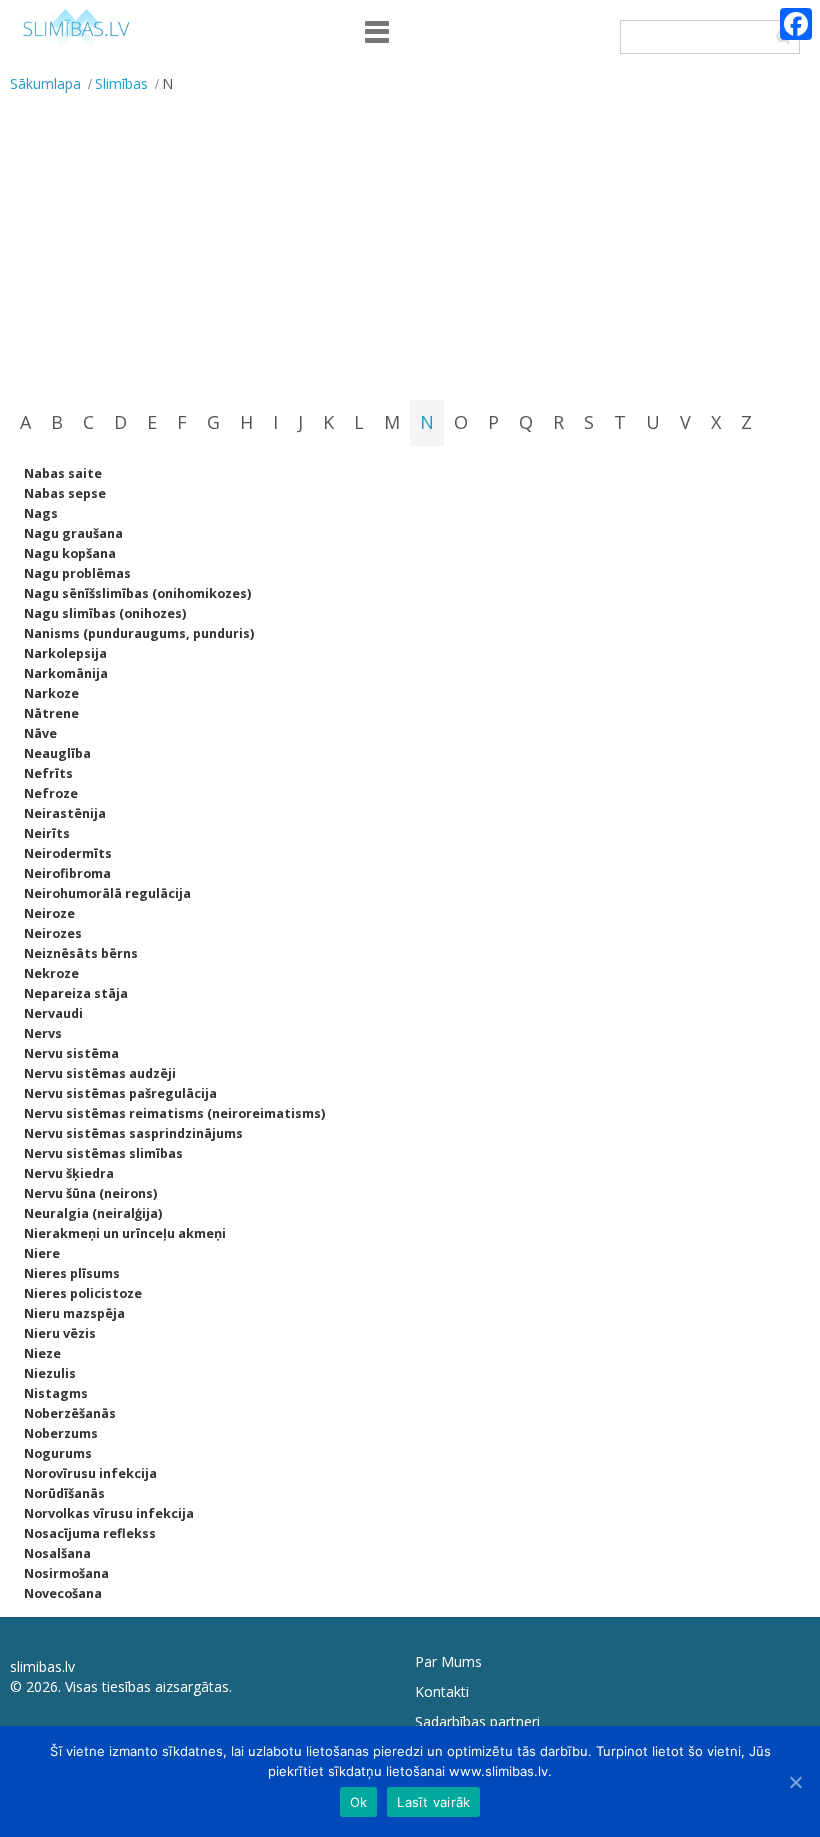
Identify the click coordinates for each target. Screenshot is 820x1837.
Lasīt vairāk (433, 1802)
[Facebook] (796, 24)
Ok (359, 1802)
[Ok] (795, 1782)
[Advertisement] (410, 250)
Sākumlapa (45, 83)
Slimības (121, 83)
